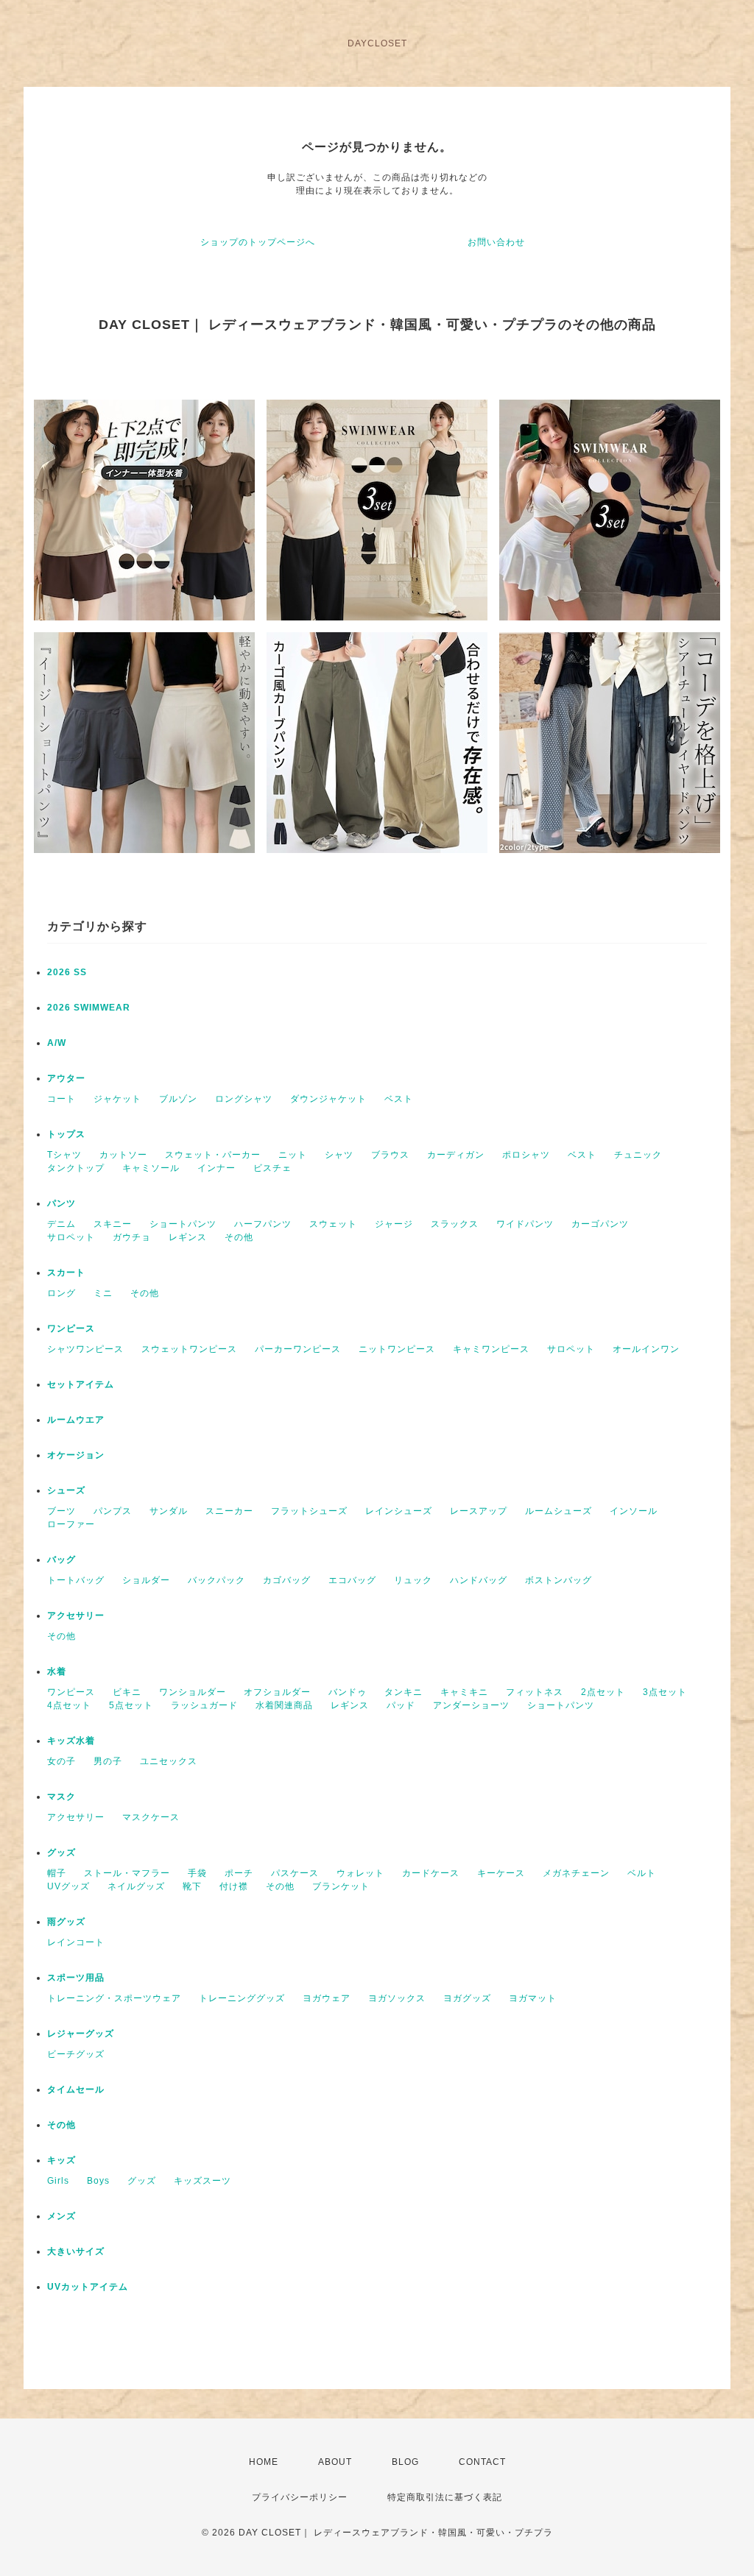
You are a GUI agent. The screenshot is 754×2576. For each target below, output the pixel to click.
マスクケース (151, 1817)
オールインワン (646, 1349)
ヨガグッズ (467, 1998)
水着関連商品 (284, 1705)
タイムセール (76, 2090)
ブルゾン (178, 1099)
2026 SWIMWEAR (89, 1008)
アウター (66, 1078)
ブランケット (341, 1886)
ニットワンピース (397, 1349)
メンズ (61, 2216)
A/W (57, 1043)
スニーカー (229, 1511)
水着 (57, 1671)
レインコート (76, 1942)
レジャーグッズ (81, 2034)
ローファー (71, 1524)
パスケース (295, 1873)
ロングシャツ (244, 1099)
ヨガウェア (327, 1998)
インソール (634, 1511)
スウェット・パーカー (213, 1155)
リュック (413, 1580)
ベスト (399, 1099)
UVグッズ (68, 1886)
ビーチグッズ (76, 2054)
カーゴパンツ (600, 1224)
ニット (293, 1155)
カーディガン (456, 1155)
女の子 (61, 1761)
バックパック (216, 1580)
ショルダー (146, 1580)
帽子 (57, 1873)
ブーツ (61, 1511)
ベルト (642, 1873)
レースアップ (479, 1511)
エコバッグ (352, 1580)
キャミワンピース (491, 1349)
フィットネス (535, 1692)
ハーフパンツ (263, 1224)
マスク (61, 1797)
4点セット (69, 1705)
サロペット (71, 1237)
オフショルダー (277, 1692)
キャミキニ (464, 1692)
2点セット (603, 1692)
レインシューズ (399, 1511)
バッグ (61, 1560)
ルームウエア (76, 1420)
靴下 (192, 1886)
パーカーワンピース (298, 1349)
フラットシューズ (309, 1511)
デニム (61, 1224)
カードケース (431, 1873)
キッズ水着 (71, 1741)
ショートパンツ (183, 1224)
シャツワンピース (85, 1349)
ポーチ (239, 1873)
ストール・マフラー (127, 1873)
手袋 (197, 1873)
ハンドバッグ (479, 1580)
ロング (61, 1293)
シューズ (66, 1490)
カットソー (123, 1155)
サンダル (169, 1511)
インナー (216, 1168)
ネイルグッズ (136, 1886)
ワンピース (71, 1328)
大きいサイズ (76, 2251)
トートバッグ (76, 1580)
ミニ (103, 1293)
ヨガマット (533, 1998)
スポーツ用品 (76, 1978)
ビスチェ (272, 1168)
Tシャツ (64, 1155)
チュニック (638, 1155)
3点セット (665, 1692)
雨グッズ (66, 1922)
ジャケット (117, 1099)
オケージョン (76, 1455)
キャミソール (151, 1168)
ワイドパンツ (525, 1224)
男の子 (108, 1761)
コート (61, 1099)
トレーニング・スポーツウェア (114, 1998)
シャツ (339, 1155)
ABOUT (335, 2462)
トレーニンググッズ (242, 1998)
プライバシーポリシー (300, 2497)
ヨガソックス (397, 1998)
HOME (264, 2462)
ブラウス (390, 1155)
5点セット (131, 1705)
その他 (239, 1237)
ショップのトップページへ (258, 242)
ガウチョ (132, 1237)
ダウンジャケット (328, 1099)
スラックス (455, 1224)
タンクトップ (76, 1168)
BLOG (405, 2462)
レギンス (188, 1237)
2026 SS (67, 972)
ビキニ (127, 1692)
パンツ (61, 1203)
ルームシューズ (559, 1511)
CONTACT (482, 2462)
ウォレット (360, 1873)
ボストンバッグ (559, 1580)
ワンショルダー (193, 1692)
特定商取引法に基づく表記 (445, 2497)
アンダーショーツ (471, 1705)
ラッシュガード (204, 1705)
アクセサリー (76, 1616)
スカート (66, 1273)
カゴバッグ (287, 1580)
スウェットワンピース (189, 1349)
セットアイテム (81, 1384)
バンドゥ (348, 1692)
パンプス (113, 1511)
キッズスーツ (202, 2181)
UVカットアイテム (88, 2287)
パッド (401, 1705)
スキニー (113, 1224)
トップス (66, 1134)
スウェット (333, 1224)
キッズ (61, 2160)
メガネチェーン (576, 1873)
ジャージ (394, 1224)
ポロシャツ (526, 1155)
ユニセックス (169, 1761)
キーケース (501, 1873)
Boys (98, 2181)
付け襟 (234, 1886)
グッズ (61, 1853)
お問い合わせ (496, 242)
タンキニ (404, 1692)
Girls (58, 2181)
